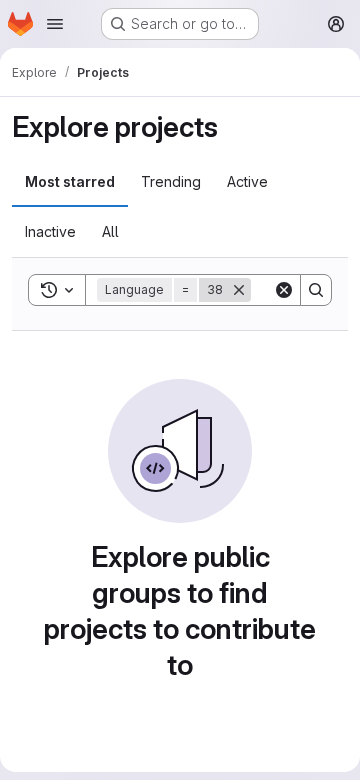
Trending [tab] (171, 181)
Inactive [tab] (50, 231)
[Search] (316, 290)
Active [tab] (247, 181)
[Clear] (284, 290)
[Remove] (239, 290)
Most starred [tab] (70, 181)
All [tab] (110, 231)
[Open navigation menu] (55, 24)
